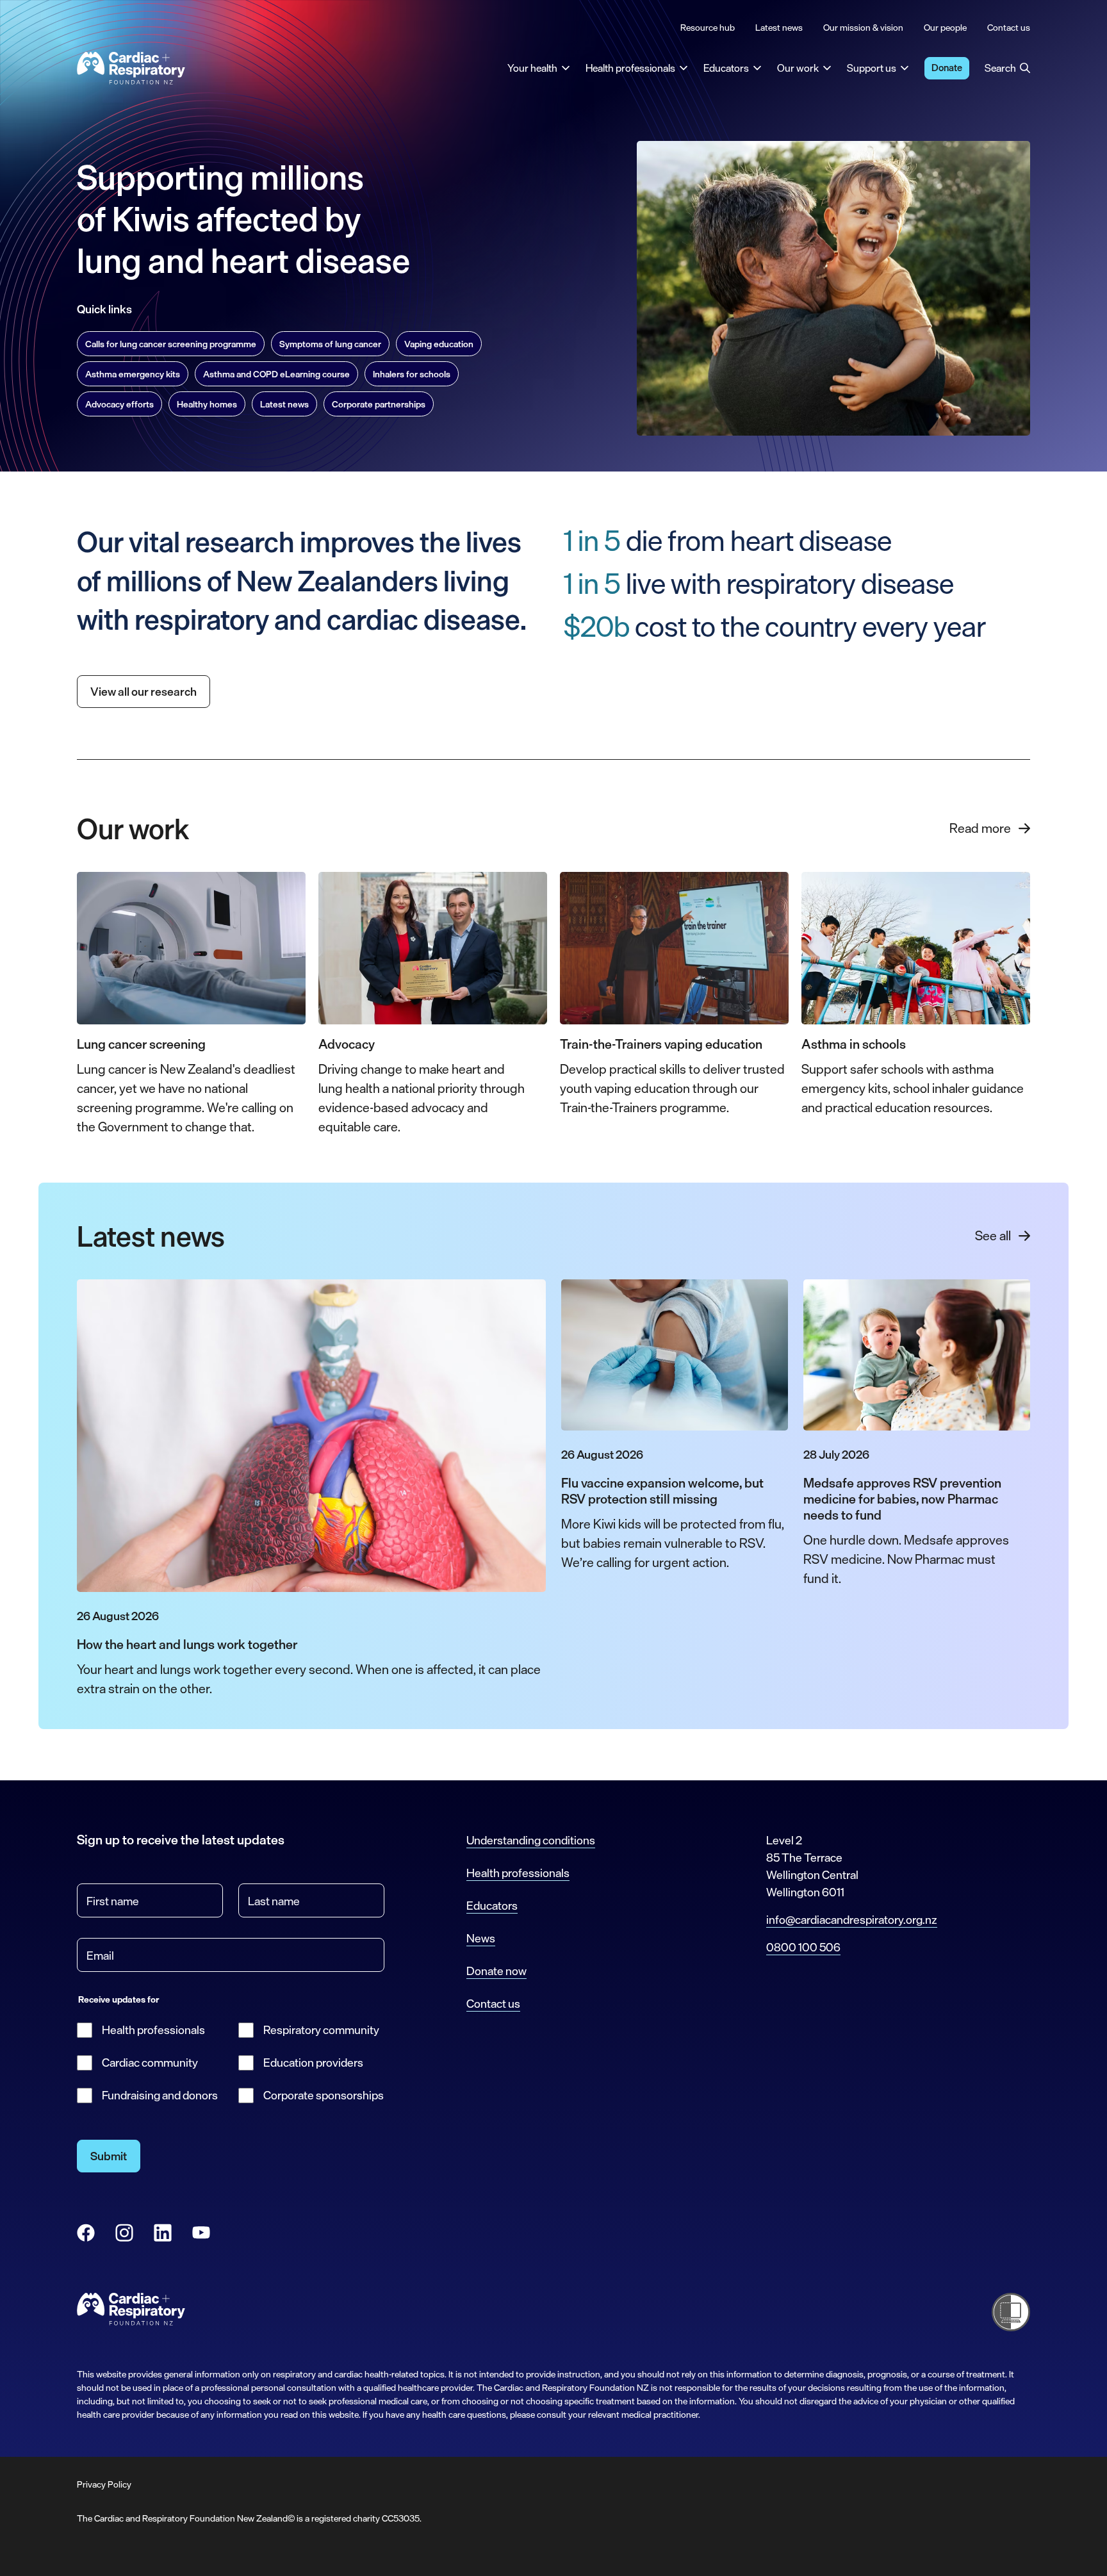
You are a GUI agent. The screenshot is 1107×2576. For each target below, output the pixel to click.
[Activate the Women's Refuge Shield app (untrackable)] (1011, 2312)
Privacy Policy (104, 2484)
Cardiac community (150, 2063)
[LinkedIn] (163, 2233)
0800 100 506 (803, 1947)
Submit (109, 2156)
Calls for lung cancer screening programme (171, 344)
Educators (492, 1905)
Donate (947, 68)
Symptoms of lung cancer (330, 344)
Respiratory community (321, 2030)
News (481, 1938)
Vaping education (439, 344)
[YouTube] (201, 2233)
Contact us (493, 2003)
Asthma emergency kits (133, 374)
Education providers (313, 2063)
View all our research (143, 691)
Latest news (284, 404)
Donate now (496, 1971)
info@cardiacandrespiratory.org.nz (852, 1919)
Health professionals (153, 2030)
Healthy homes (207, 404)
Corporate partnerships (379, 404)
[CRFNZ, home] (131, 68)
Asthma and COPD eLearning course (276, 374)
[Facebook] (86, 2233)
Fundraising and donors (160, 2095)
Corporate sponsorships (324, 2095)
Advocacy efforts (119, 404)
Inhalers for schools (412, 374)
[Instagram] (124, 2233)
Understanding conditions (531, 1840)
